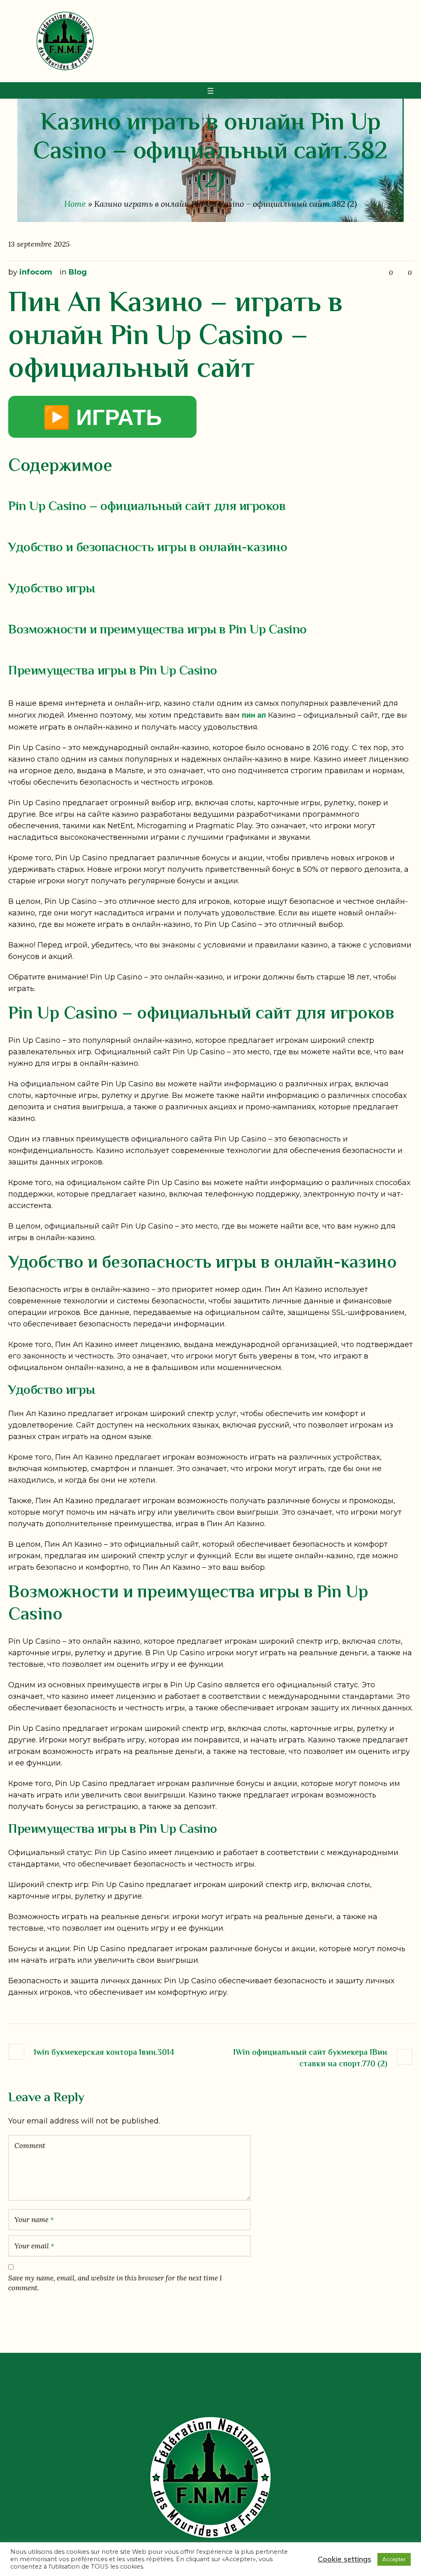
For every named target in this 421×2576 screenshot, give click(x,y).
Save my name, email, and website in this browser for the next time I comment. (115, 2283)
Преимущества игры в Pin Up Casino (113, 671)
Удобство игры (52, 589)
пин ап (254, 715)
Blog (78, 272)
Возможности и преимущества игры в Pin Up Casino (157, 630)
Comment (30, 2146)
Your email (34, 2246)
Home (75, 204)
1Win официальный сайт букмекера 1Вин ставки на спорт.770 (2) (310, 2058)
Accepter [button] (394, 2559)
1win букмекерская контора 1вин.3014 (104, 2053)
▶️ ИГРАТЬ (102, 417)
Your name (34, 2220)
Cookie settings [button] (345, 2559)
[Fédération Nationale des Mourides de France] (210, 2477)
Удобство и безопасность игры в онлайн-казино (148, 548)
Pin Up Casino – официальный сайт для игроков (147, 507)
